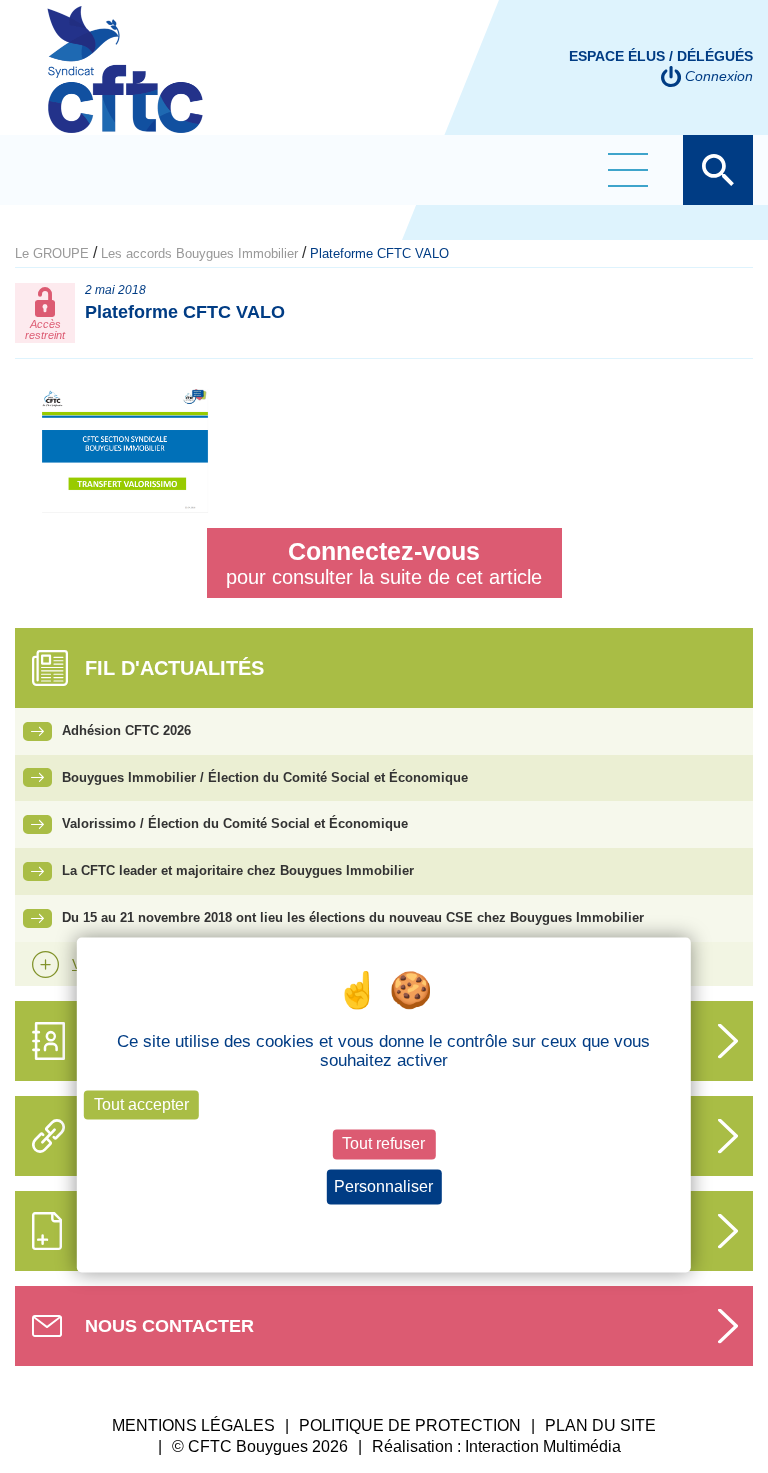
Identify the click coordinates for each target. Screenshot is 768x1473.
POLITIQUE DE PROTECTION (410, 1425)
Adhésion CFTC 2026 (126, 730)
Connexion (719, 76)
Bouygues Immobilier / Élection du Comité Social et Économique (265, 777)
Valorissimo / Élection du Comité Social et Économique (235, 823)
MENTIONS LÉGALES (193, 1425)
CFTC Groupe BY (125, 83)
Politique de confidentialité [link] (383, 1223)
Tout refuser (383, 1144)
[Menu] (628, 170)
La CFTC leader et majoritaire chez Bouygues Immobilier (238, 870)
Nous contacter (169, 1326)
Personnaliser (383, 1186)
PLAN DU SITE (600, 1425)
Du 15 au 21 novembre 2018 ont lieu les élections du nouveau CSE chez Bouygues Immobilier (353, 917)
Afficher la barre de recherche (718, 170)
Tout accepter (141, 1105)
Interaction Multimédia (543, 1446)
